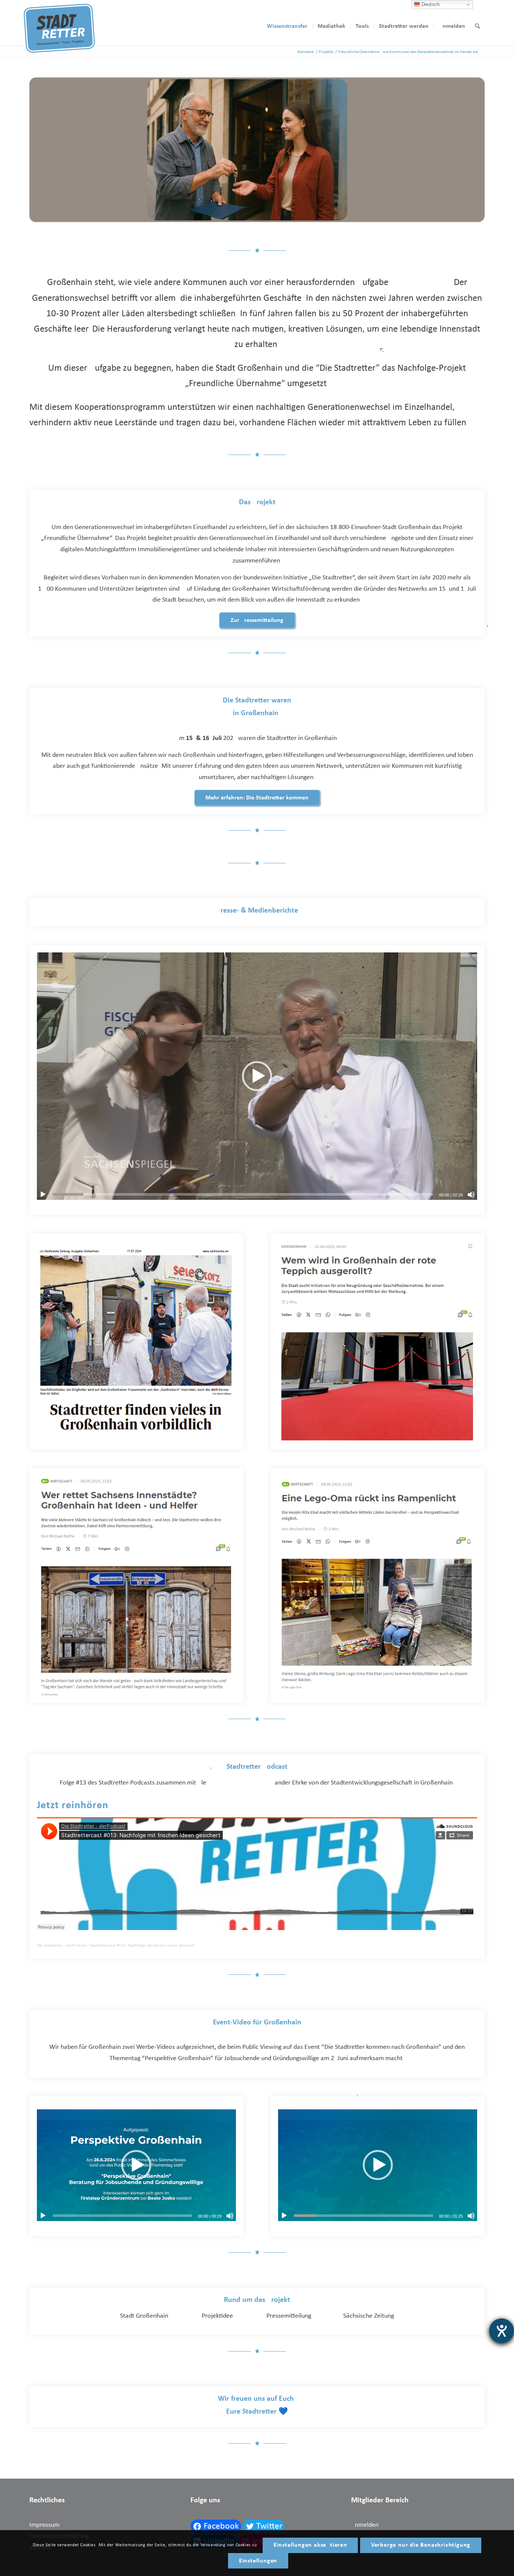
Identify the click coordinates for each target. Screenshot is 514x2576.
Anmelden (365, 2525)
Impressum (44, 2525)
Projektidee (217, 2316)
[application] (257, 1076)
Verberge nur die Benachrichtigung (421, 2545)
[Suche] (477, 26)
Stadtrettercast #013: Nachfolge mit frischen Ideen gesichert (142, 1945)
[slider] (243, 1194)
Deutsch (430, 4)
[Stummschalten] (471, 1195)
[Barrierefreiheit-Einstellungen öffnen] (502, 2331)
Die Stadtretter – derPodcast (62, 1945)
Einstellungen (258, 2561)
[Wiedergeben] (43, 1195)
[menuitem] (287, 26)
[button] (257, 1076)
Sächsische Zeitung (369, 2316)
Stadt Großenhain (144, 2316)
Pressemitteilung (289, 2316)
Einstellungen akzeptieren (310, 2545)
